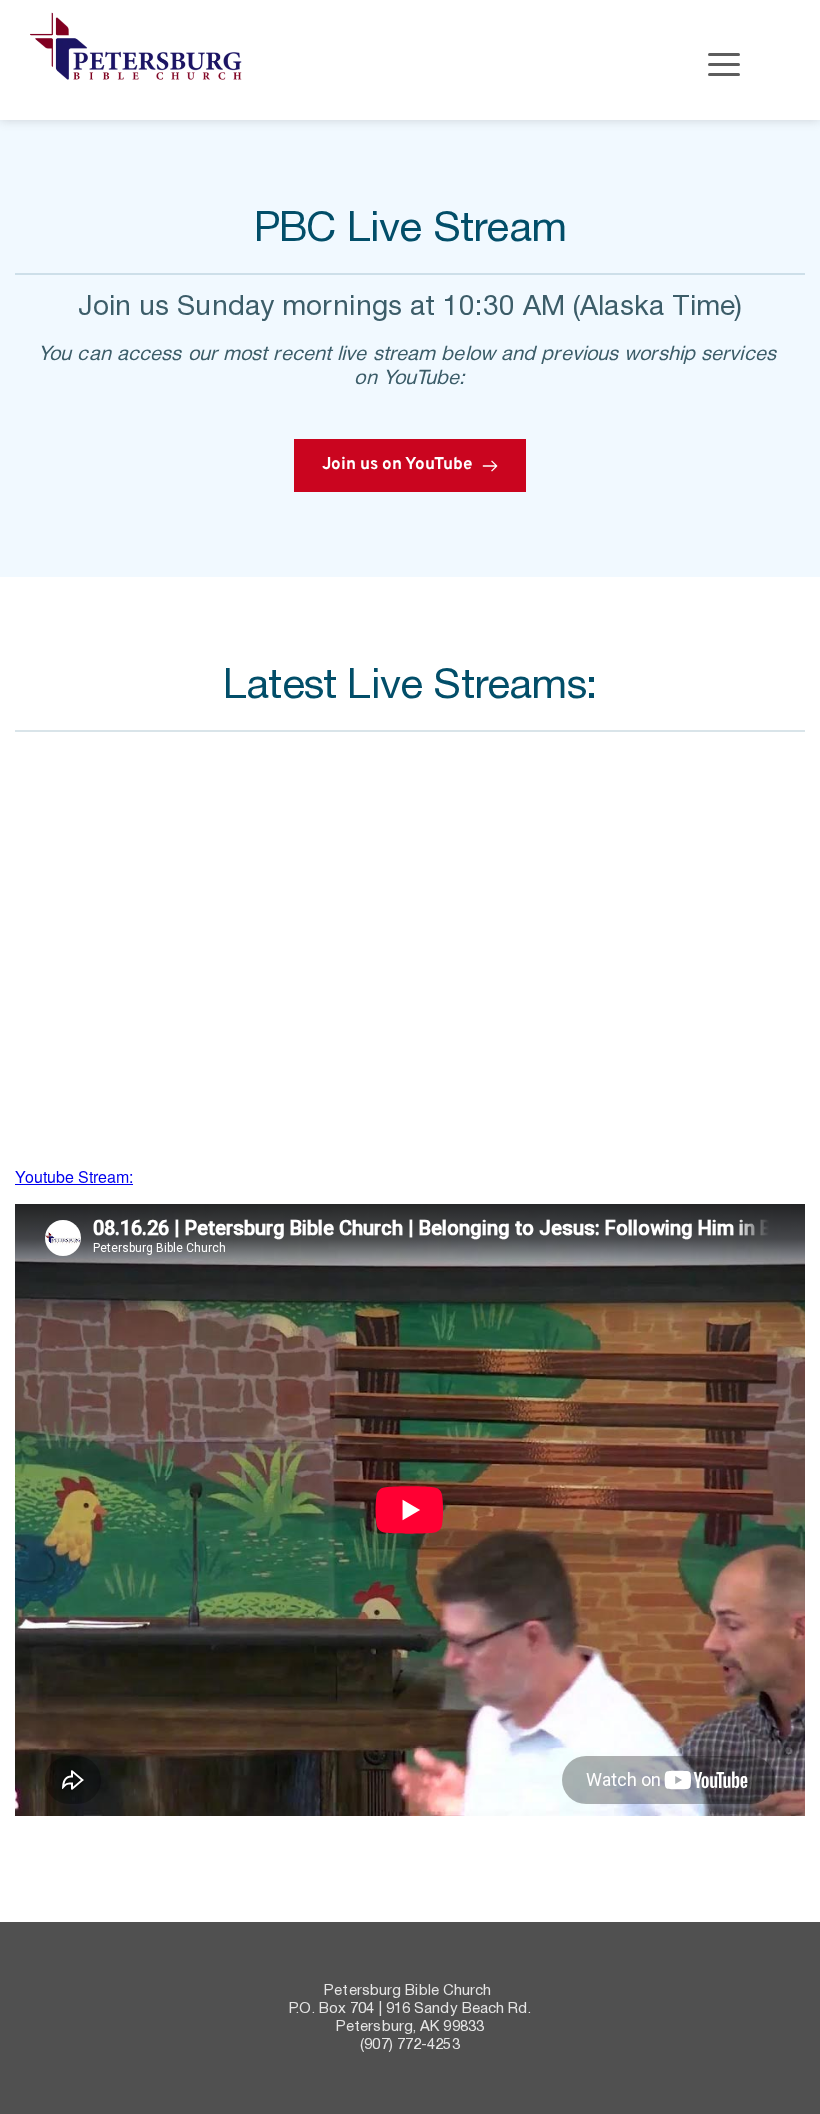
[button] (724, 64)
